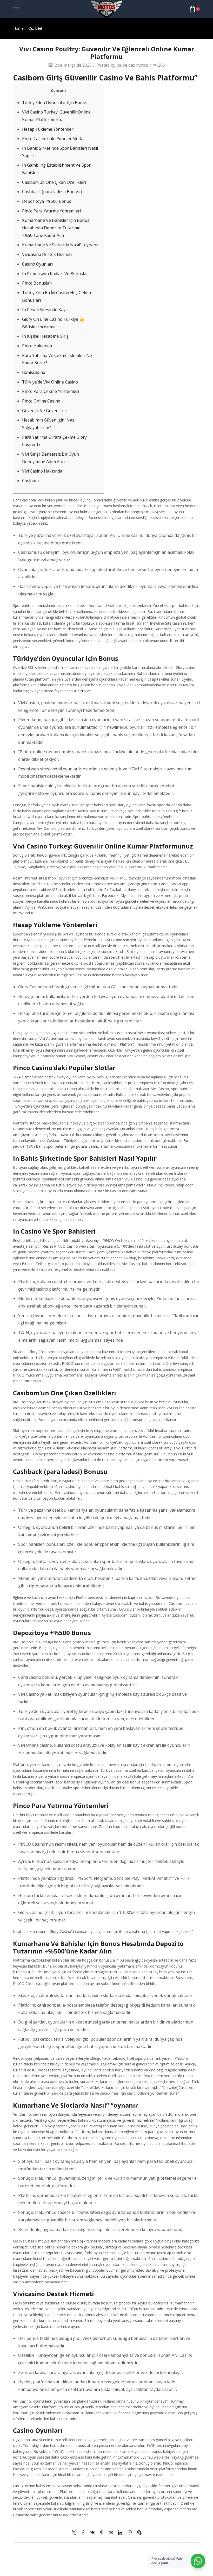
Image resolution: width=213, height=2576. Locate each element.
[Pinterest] (102, 2533)
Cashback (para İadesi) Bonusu (52, 192)
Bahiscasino (34, 372)
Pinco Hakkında (37, 346)
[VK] (92, 2533)
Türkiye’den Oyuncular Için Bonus (55, 103)
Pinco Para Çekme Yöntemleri (51, 391)
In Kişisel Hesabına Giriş (45, 336)
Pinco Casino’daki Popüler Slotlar (54, 139)
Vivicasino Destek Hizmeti (47, 254)
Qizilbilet (35, 28)
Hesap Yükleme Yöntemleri (48, 129)
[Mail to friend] (111, 2533)
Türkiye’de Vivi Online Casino (50, 382)
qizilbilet (84, 691)
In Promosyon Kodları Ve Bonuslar (55, 274)
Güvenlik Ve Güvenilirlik (45, 411)
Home (18, 28)
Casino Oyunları (37, 264)
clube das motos (132, 65)
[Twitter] (75, 2533)
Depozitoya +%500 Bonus (47, 201)
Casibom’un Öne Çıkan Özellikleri (54, 182)
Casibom (30, 481)
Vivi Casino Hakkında (42, 471)
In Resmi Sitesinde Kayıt (45, 310)
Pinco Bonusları (37, 283)
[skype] (138, 2533)
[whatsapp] (130, 2533)
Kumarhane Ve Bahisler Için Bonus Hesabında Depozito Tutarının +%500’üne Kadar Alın (56, 228)
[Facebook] (83, 2533)
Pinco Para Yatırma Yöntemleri (51, 211)
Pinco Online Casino (41, 401)
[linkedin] (120, 2533)
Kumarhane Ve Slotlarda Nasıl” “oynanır (61, 245)
